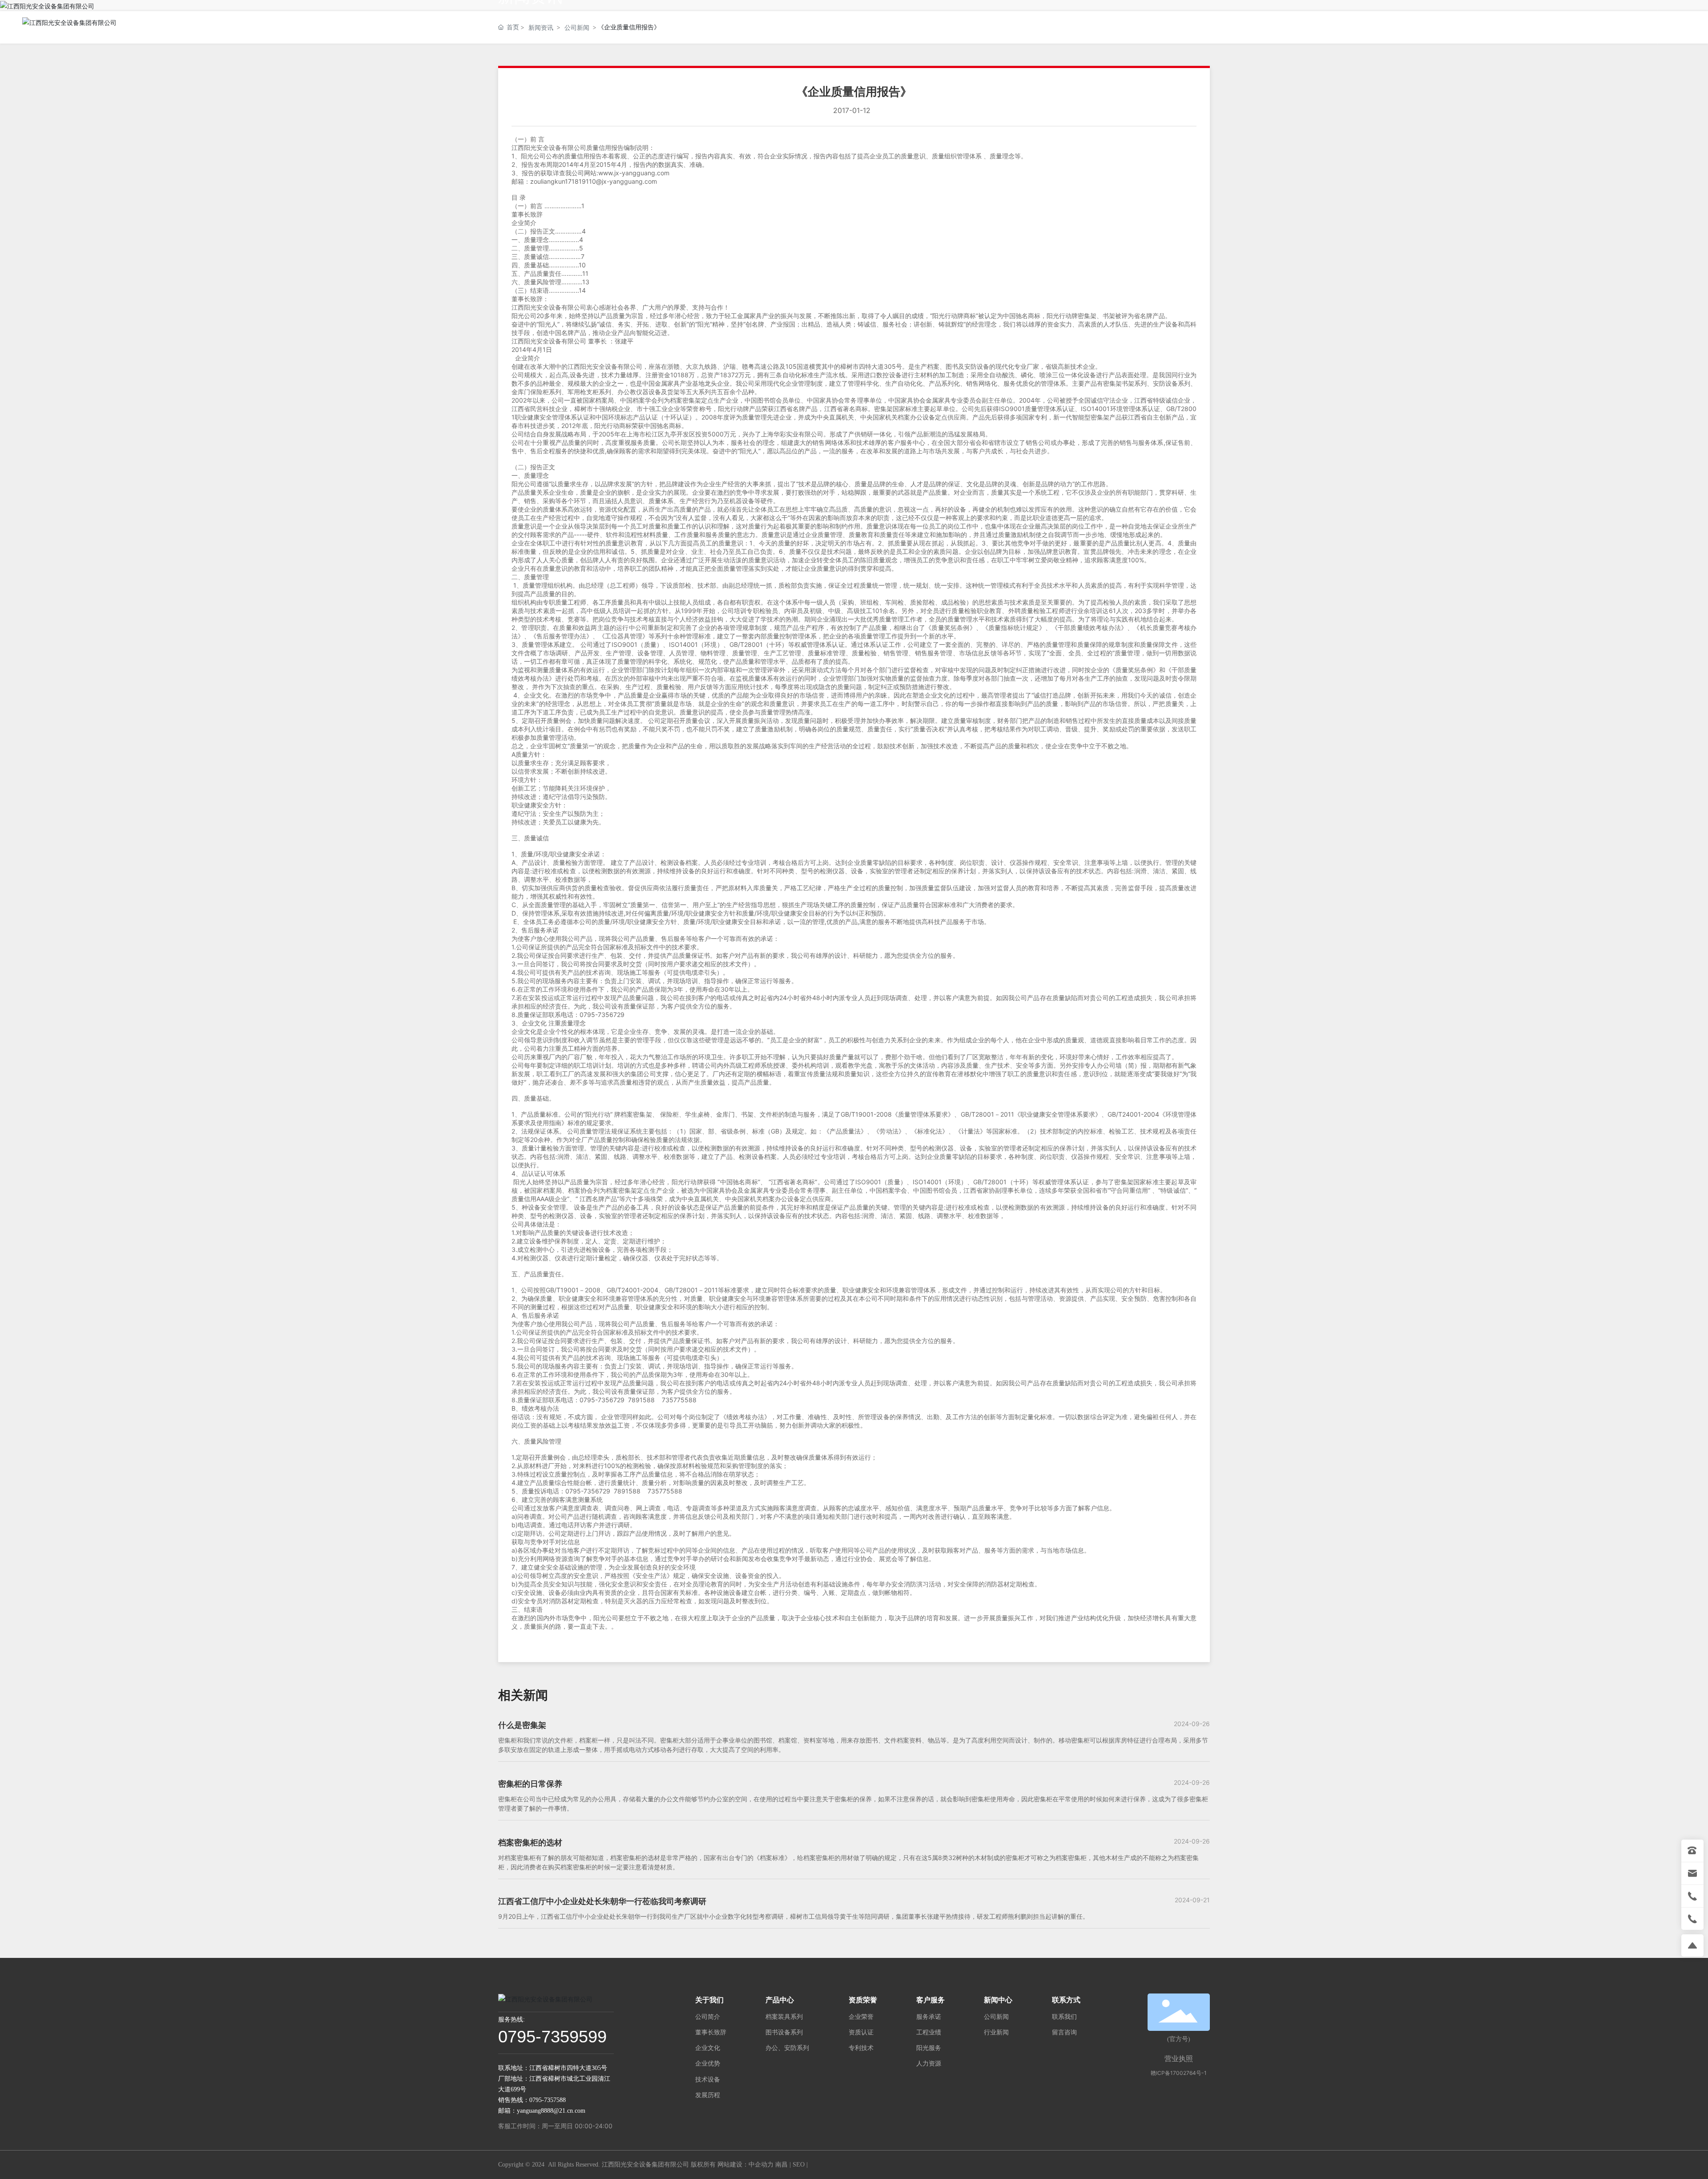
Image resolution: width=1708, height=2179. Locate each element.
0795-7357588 (548, 2100)
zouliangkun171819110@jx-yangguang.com (594, 181)
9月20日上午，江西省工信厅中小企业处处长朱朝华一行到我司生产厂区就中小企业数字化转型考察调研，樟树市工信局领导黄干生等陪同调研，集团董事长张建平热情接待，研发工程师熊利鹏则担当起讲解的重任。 (794, 1916)
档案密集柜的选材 (530, 1842)
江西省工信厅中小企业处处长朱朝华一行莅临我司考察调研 (602, 1901)
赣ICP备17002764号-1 (1179, 2073)
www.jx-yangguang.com (634, 173)
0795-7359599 (552, 2037)
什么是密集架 (522, 1725)
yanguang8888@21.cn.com (551, 2111)
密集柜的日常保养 (530, 1784)
